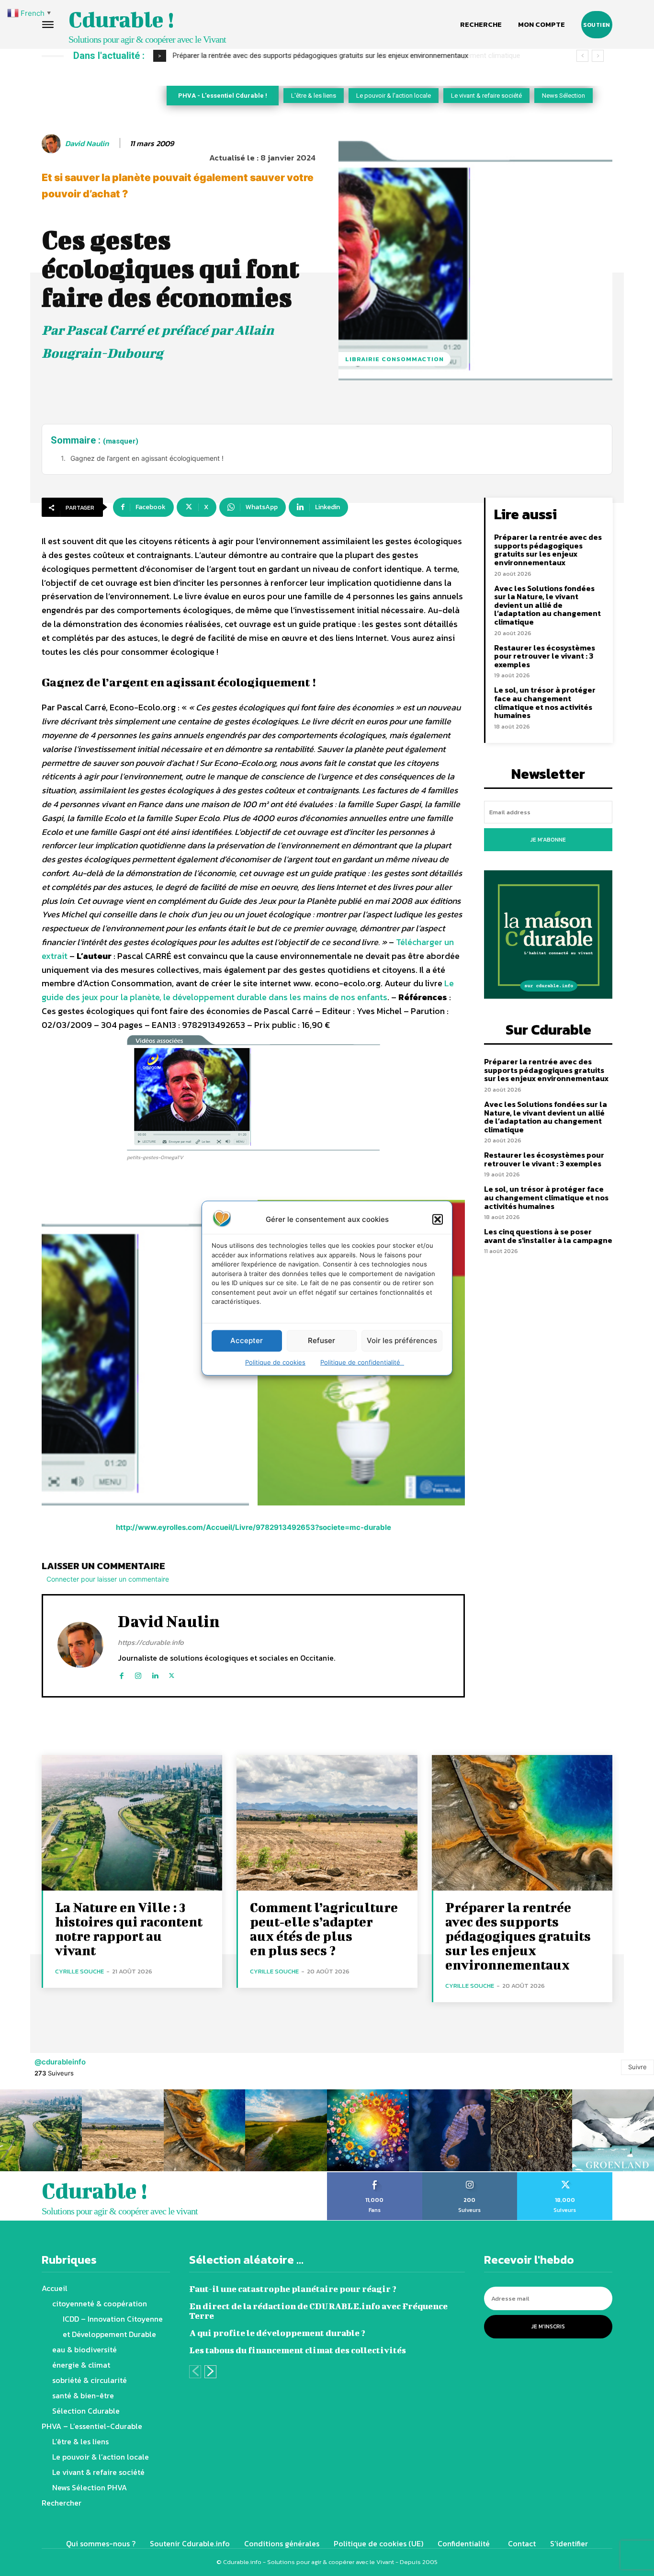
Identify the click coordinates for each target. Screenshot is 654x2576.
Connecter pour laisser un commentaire (108, 1579)
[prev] (582, 56)
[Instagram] (138, 1673)
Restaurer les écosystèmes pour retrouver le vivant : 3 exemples (545, 656)
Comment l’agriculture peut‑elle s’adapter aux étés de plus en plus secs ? (324, 1929)
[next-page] (210, 2372)
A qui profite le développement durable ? (277, 2333)
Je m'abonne (548, 840)
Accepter (247, 1340)
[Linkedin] (155, 1673)
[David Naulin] (53, 144)
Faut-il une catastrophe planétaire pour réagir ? (293, 2289)
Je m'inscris (548, 2326)
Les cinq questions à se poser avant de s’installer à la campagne (548, 1236)
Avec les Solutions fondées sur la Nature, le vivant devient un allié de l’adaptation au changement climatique (342, 56)
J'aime (375, 2176)
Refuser (321, 1340)
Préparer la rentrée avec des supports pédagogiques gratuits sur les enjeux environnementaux (548, 550)
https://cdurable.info (151, 1642)
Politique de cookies (275, 1362)
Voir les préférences (402, 1340)
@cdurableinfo (60, 2062)
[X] (172, 1673)
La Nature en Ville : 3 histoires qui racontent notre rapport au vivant (129, 1929)
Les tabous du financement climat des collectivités (298, 2350)
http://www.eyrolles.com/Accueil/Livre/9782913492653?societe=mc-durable (254, 1527)
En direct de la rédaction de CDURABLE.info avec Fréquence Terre (318, 2311)
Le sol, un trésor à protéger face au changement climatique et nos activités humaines (545, 702)
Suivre (637, 2067)
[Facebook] (121, 1673)
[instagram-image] (41, 2130)
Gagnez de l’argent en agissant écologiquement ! (147, 458)
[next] (598, 56)
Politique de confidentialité (362, 1362)
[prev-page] (195, 2372)
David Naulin (87, 143)
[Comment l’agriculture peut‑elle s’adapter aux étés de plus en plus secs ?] (327, 1823)
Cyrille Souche (79, 1971)
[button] (438, 1219)
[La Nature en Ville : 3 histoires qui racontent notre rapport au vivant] (132, 1823)
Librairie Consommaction (395, 359)
